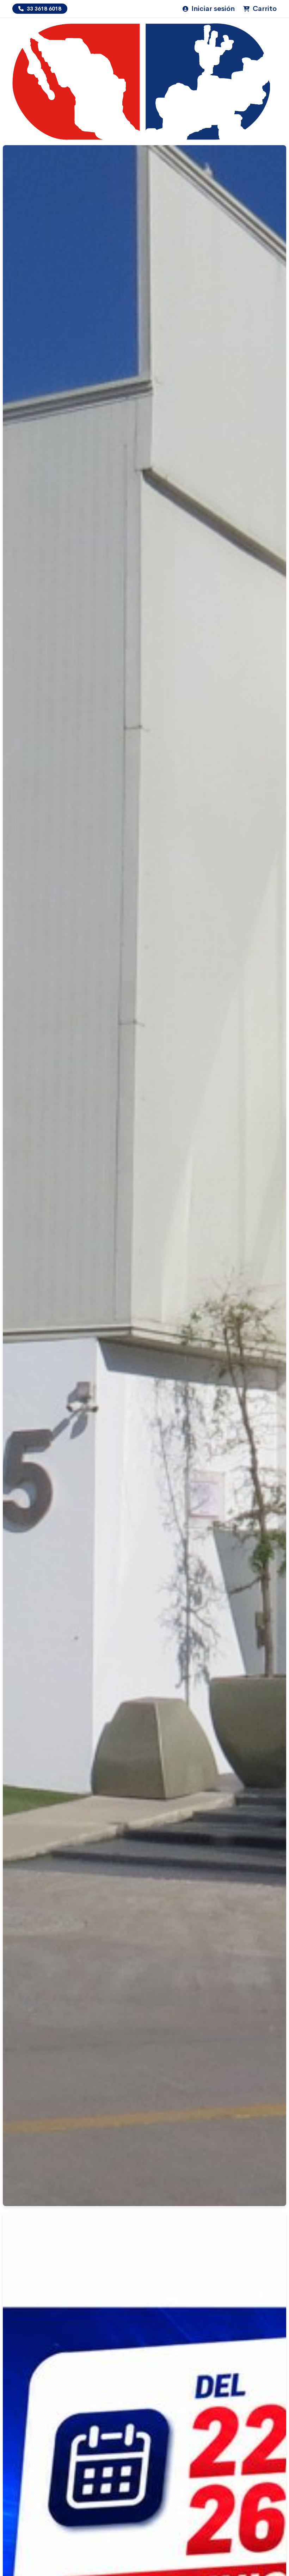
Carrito (264, 9)
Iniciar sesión (212, 9)
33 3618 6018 (43, 9)
